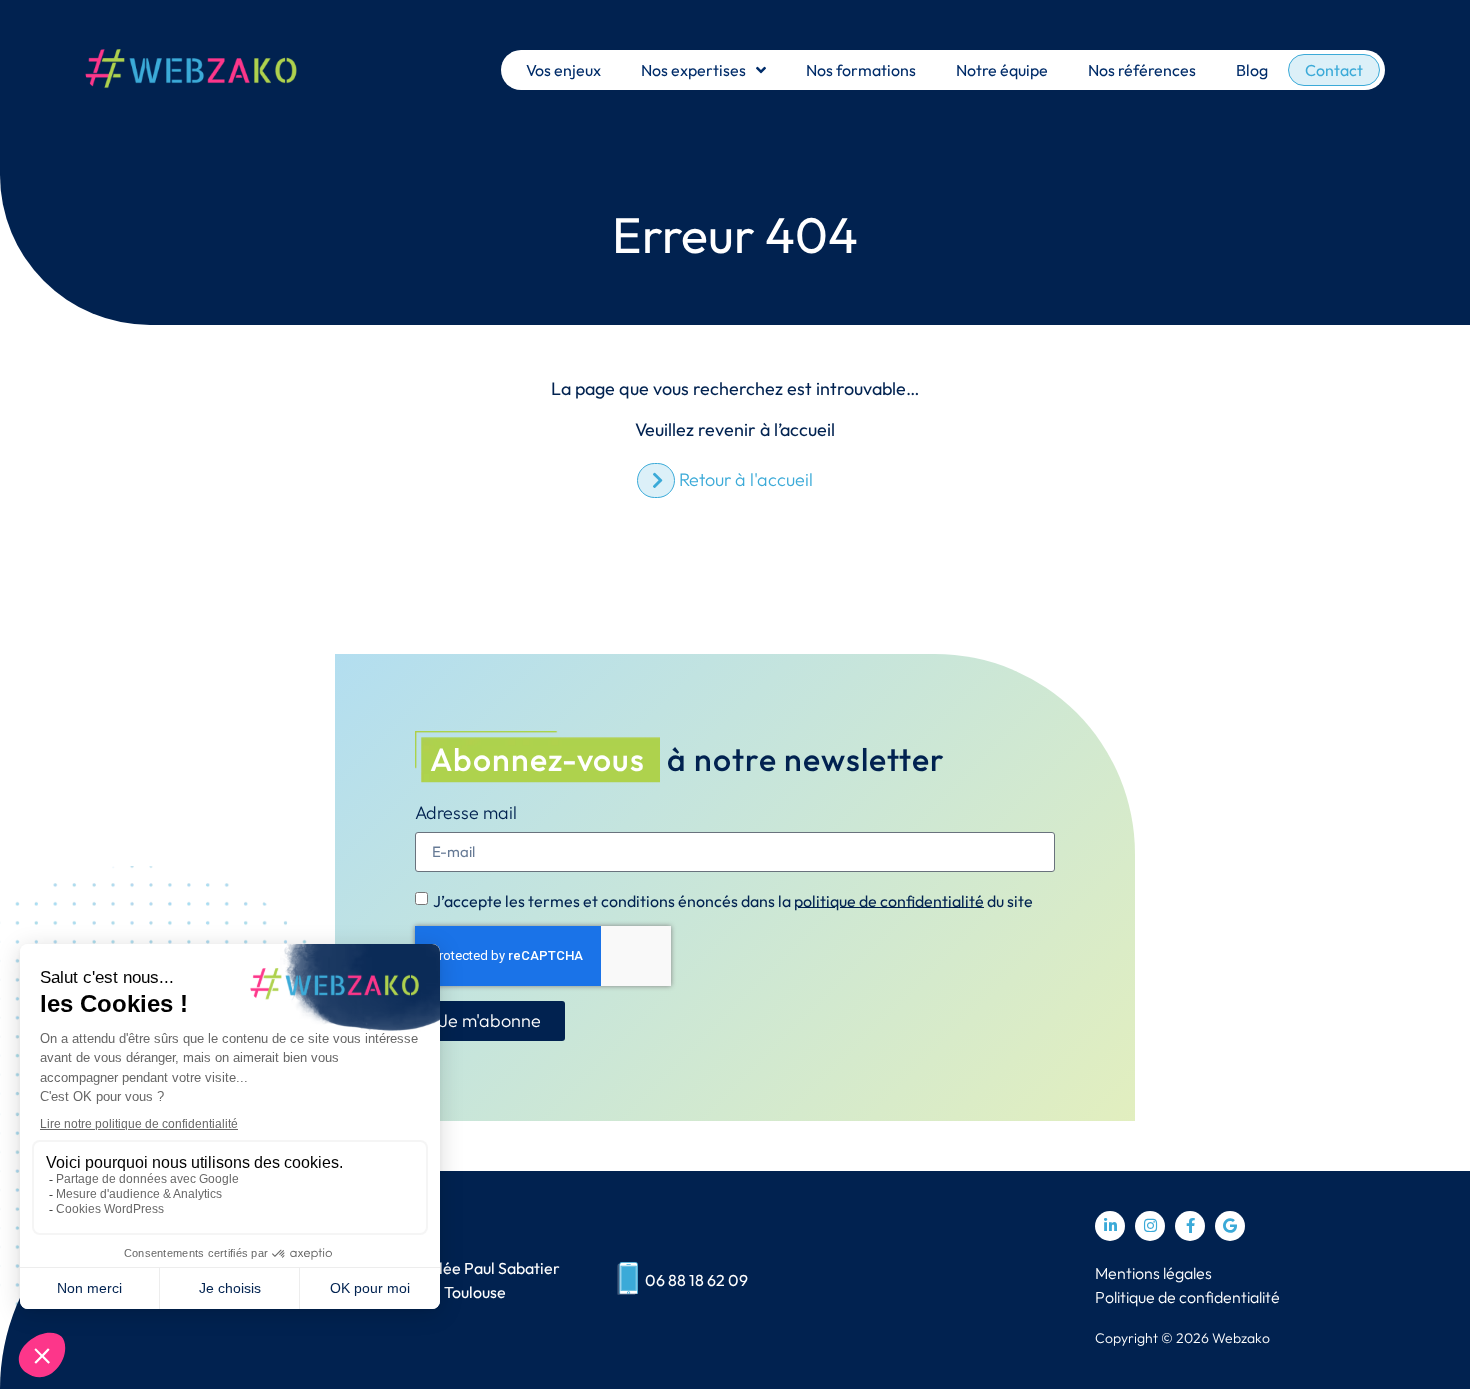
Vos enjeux (563, 70)
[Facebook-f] (1190, 1226)
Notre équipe (1002, 70)
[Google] (1230, 1226)
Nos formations (861, 70)
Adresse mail (466, 814)
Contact (1334, 70)
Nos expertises (693, 70)
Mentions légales (1153, 1273)
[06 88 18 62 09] (627, 1279)
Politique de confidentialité (1187, 1297)
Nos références (1142, 70)
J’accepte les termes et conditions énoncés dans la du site (733, 900)
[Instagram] (1150, 1226)
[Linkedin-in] (1110, 1226)
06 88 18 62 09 (696, 1280)
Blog (1252, 70)
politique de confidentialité (889, 900)
